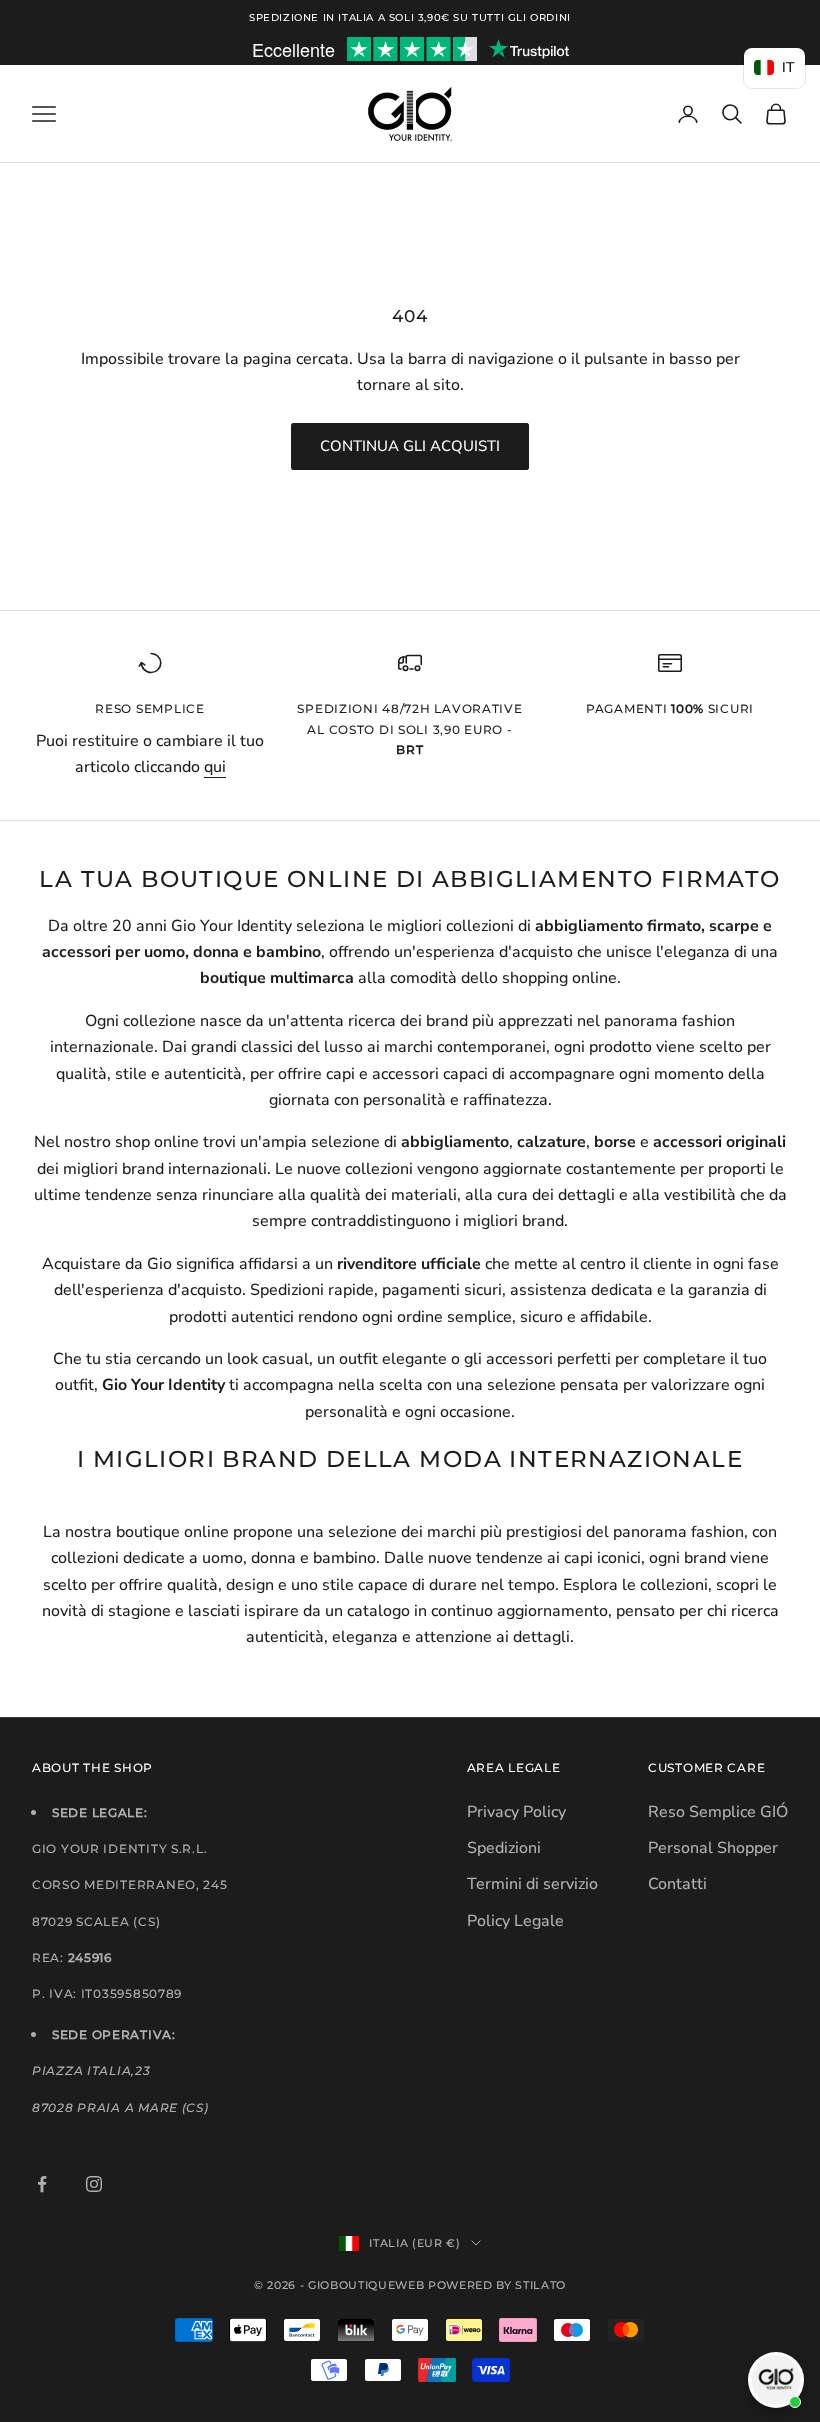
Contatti (677, 1884)
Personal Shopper (713, 1848)
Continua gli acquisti (410, 446)
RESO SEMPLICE (149, 708)
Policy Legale (515, 1921)
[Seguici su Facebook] (42, 2184)
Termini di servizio (532, 1884)
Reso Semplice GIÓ (718, 1812)
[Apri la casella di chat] (776, 2380)
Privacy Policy (516, 1812)
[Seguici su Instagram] (94, 2184)
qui (215, 767)
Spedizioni (504, 1848)
